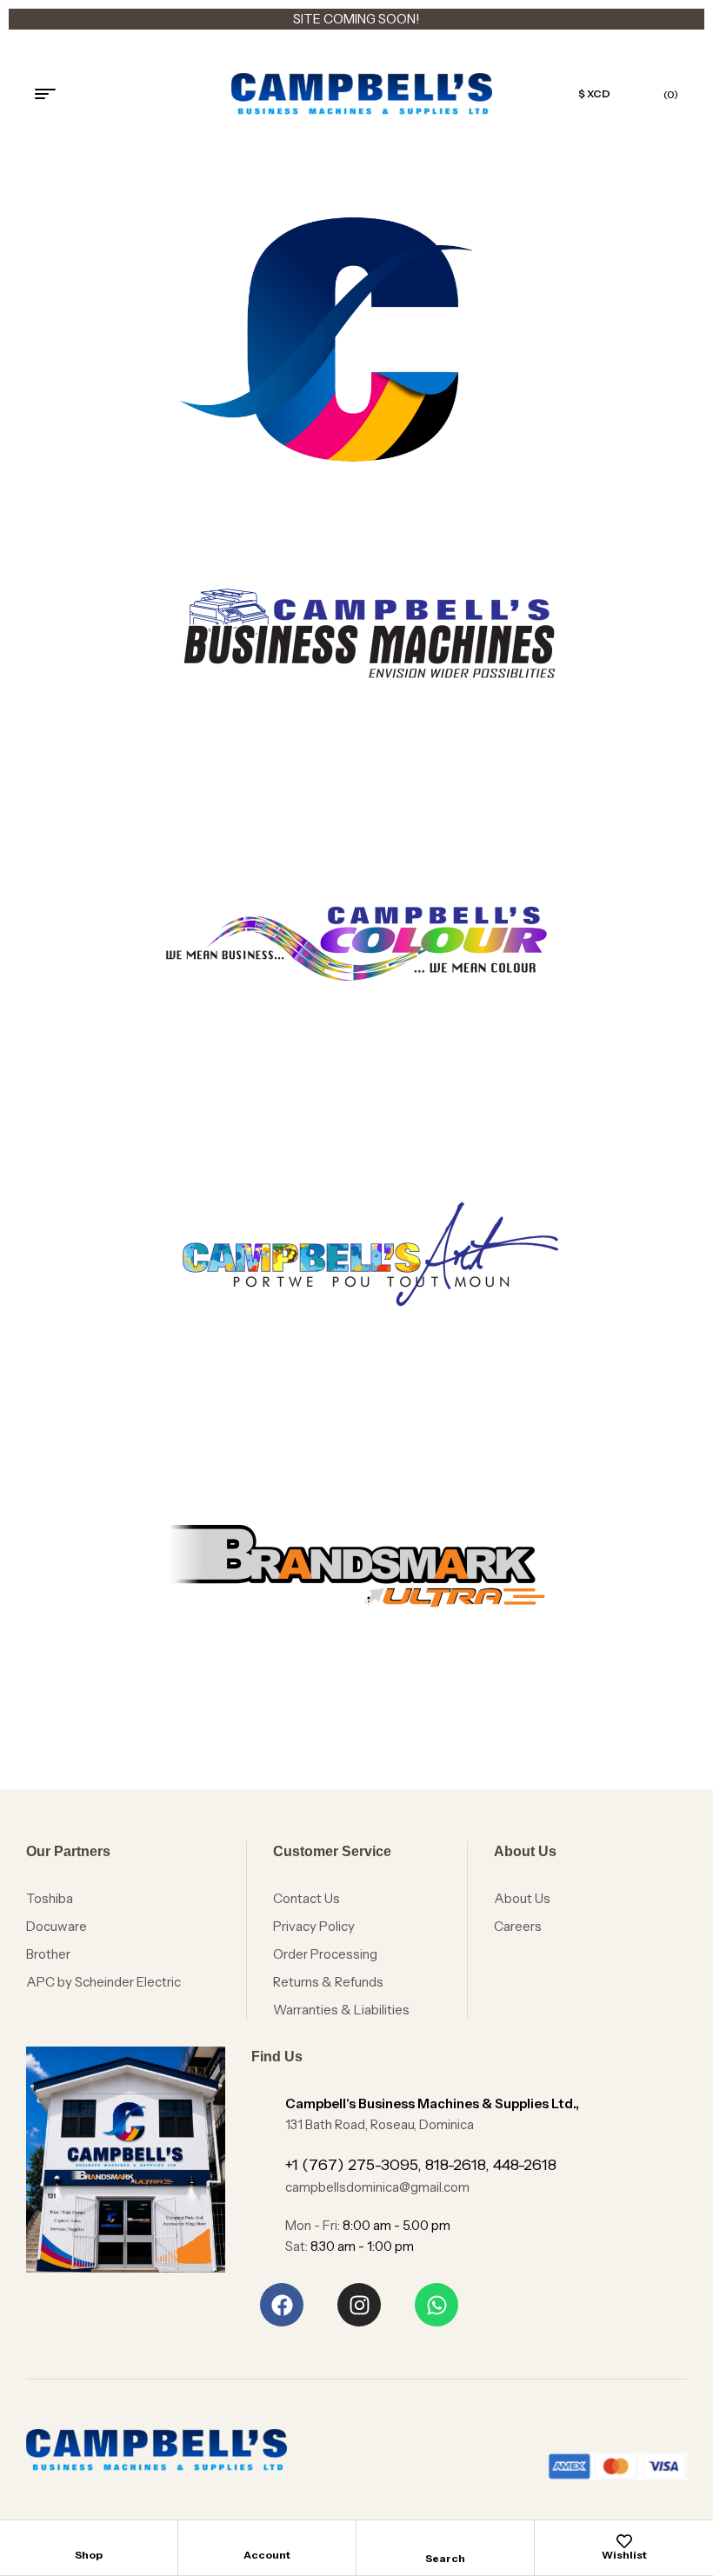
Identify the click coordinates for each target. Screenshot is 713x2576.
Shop (89, 2555)
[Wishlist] (624, 2541)
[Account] (267, 2541)
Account (267, 2555)
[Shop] (89, 2541)
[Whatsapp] (436, 2305)
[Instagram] (359, 2305)
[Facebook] (282, 2305)
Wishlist (624, 2555)
